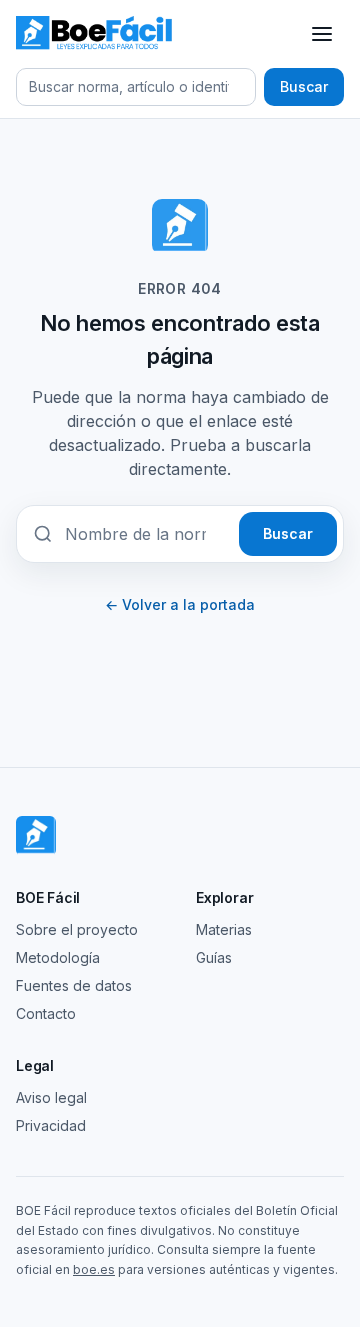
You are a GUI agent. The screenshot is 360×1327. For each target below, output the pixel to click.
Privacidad (51, 1125)
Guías (214, 957)
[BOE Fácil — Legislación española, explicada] (95, 34)
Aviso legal (51, 1097)
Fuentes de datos (74, 985)
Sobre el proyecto (77, 929)
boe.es (94, 1269)
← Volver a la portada (180, 604)
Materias (224, 929)
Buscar (304, 86)
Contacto (46, 1013)
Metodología (58, 957)
